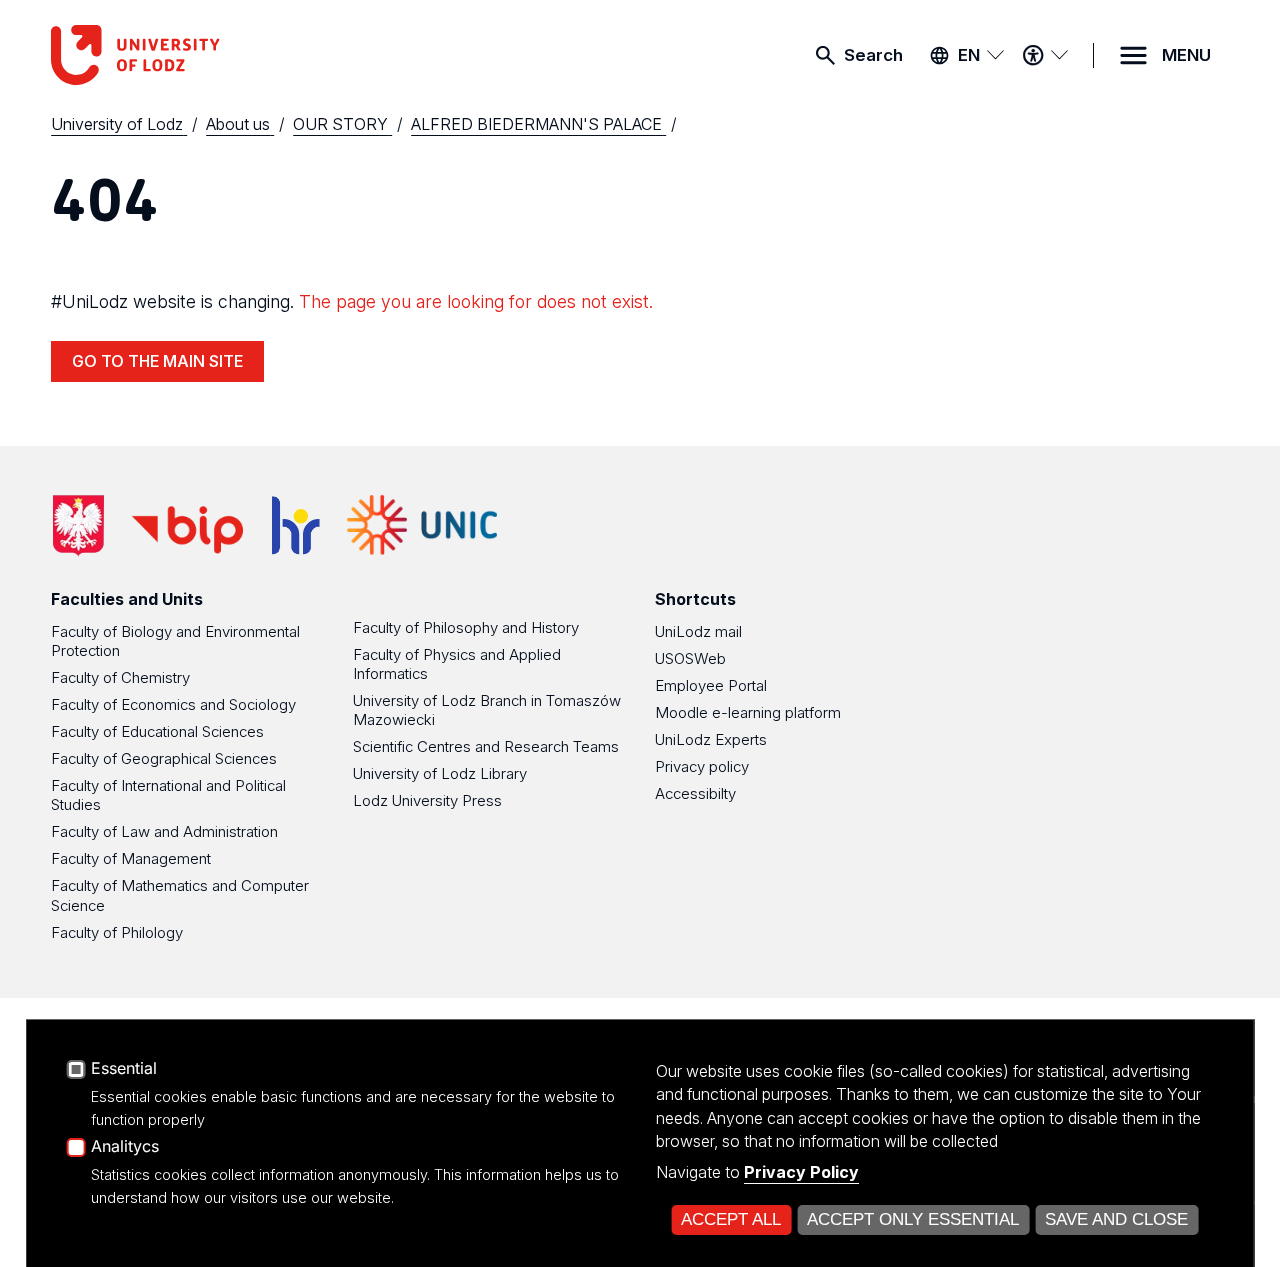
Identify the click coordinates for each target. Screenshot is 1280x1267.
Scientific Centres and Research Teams (486, 746)
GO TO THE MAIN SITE (157, 361)
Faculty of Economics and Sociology (173, 704)
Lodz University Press (427, 800)
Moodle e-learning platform (748, 712)
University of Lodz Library (440, 773)
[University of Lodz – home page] (201, 55)
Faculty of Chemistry (120, 677)
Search (873, 55)
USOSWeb (690, 658)
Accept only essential (913, 1219)
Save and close (1116, 1219)
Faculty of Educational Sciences (157, 731)
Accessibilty (695, 793)
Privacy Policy (801, 1172)
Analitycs (125, 1147)
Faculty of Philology (117, 932)
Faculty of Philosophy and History (466, 627)
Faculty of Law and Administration (164, 831)
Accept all (731, 1219)
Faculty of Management (131, 858)
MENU (1186, 55)
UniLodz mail (698, 631)
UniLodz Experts (711, 739)
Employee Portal (711, 685)
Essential (124, 1069)
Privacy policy (702, 766)
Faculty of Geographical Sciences (164, 758)
